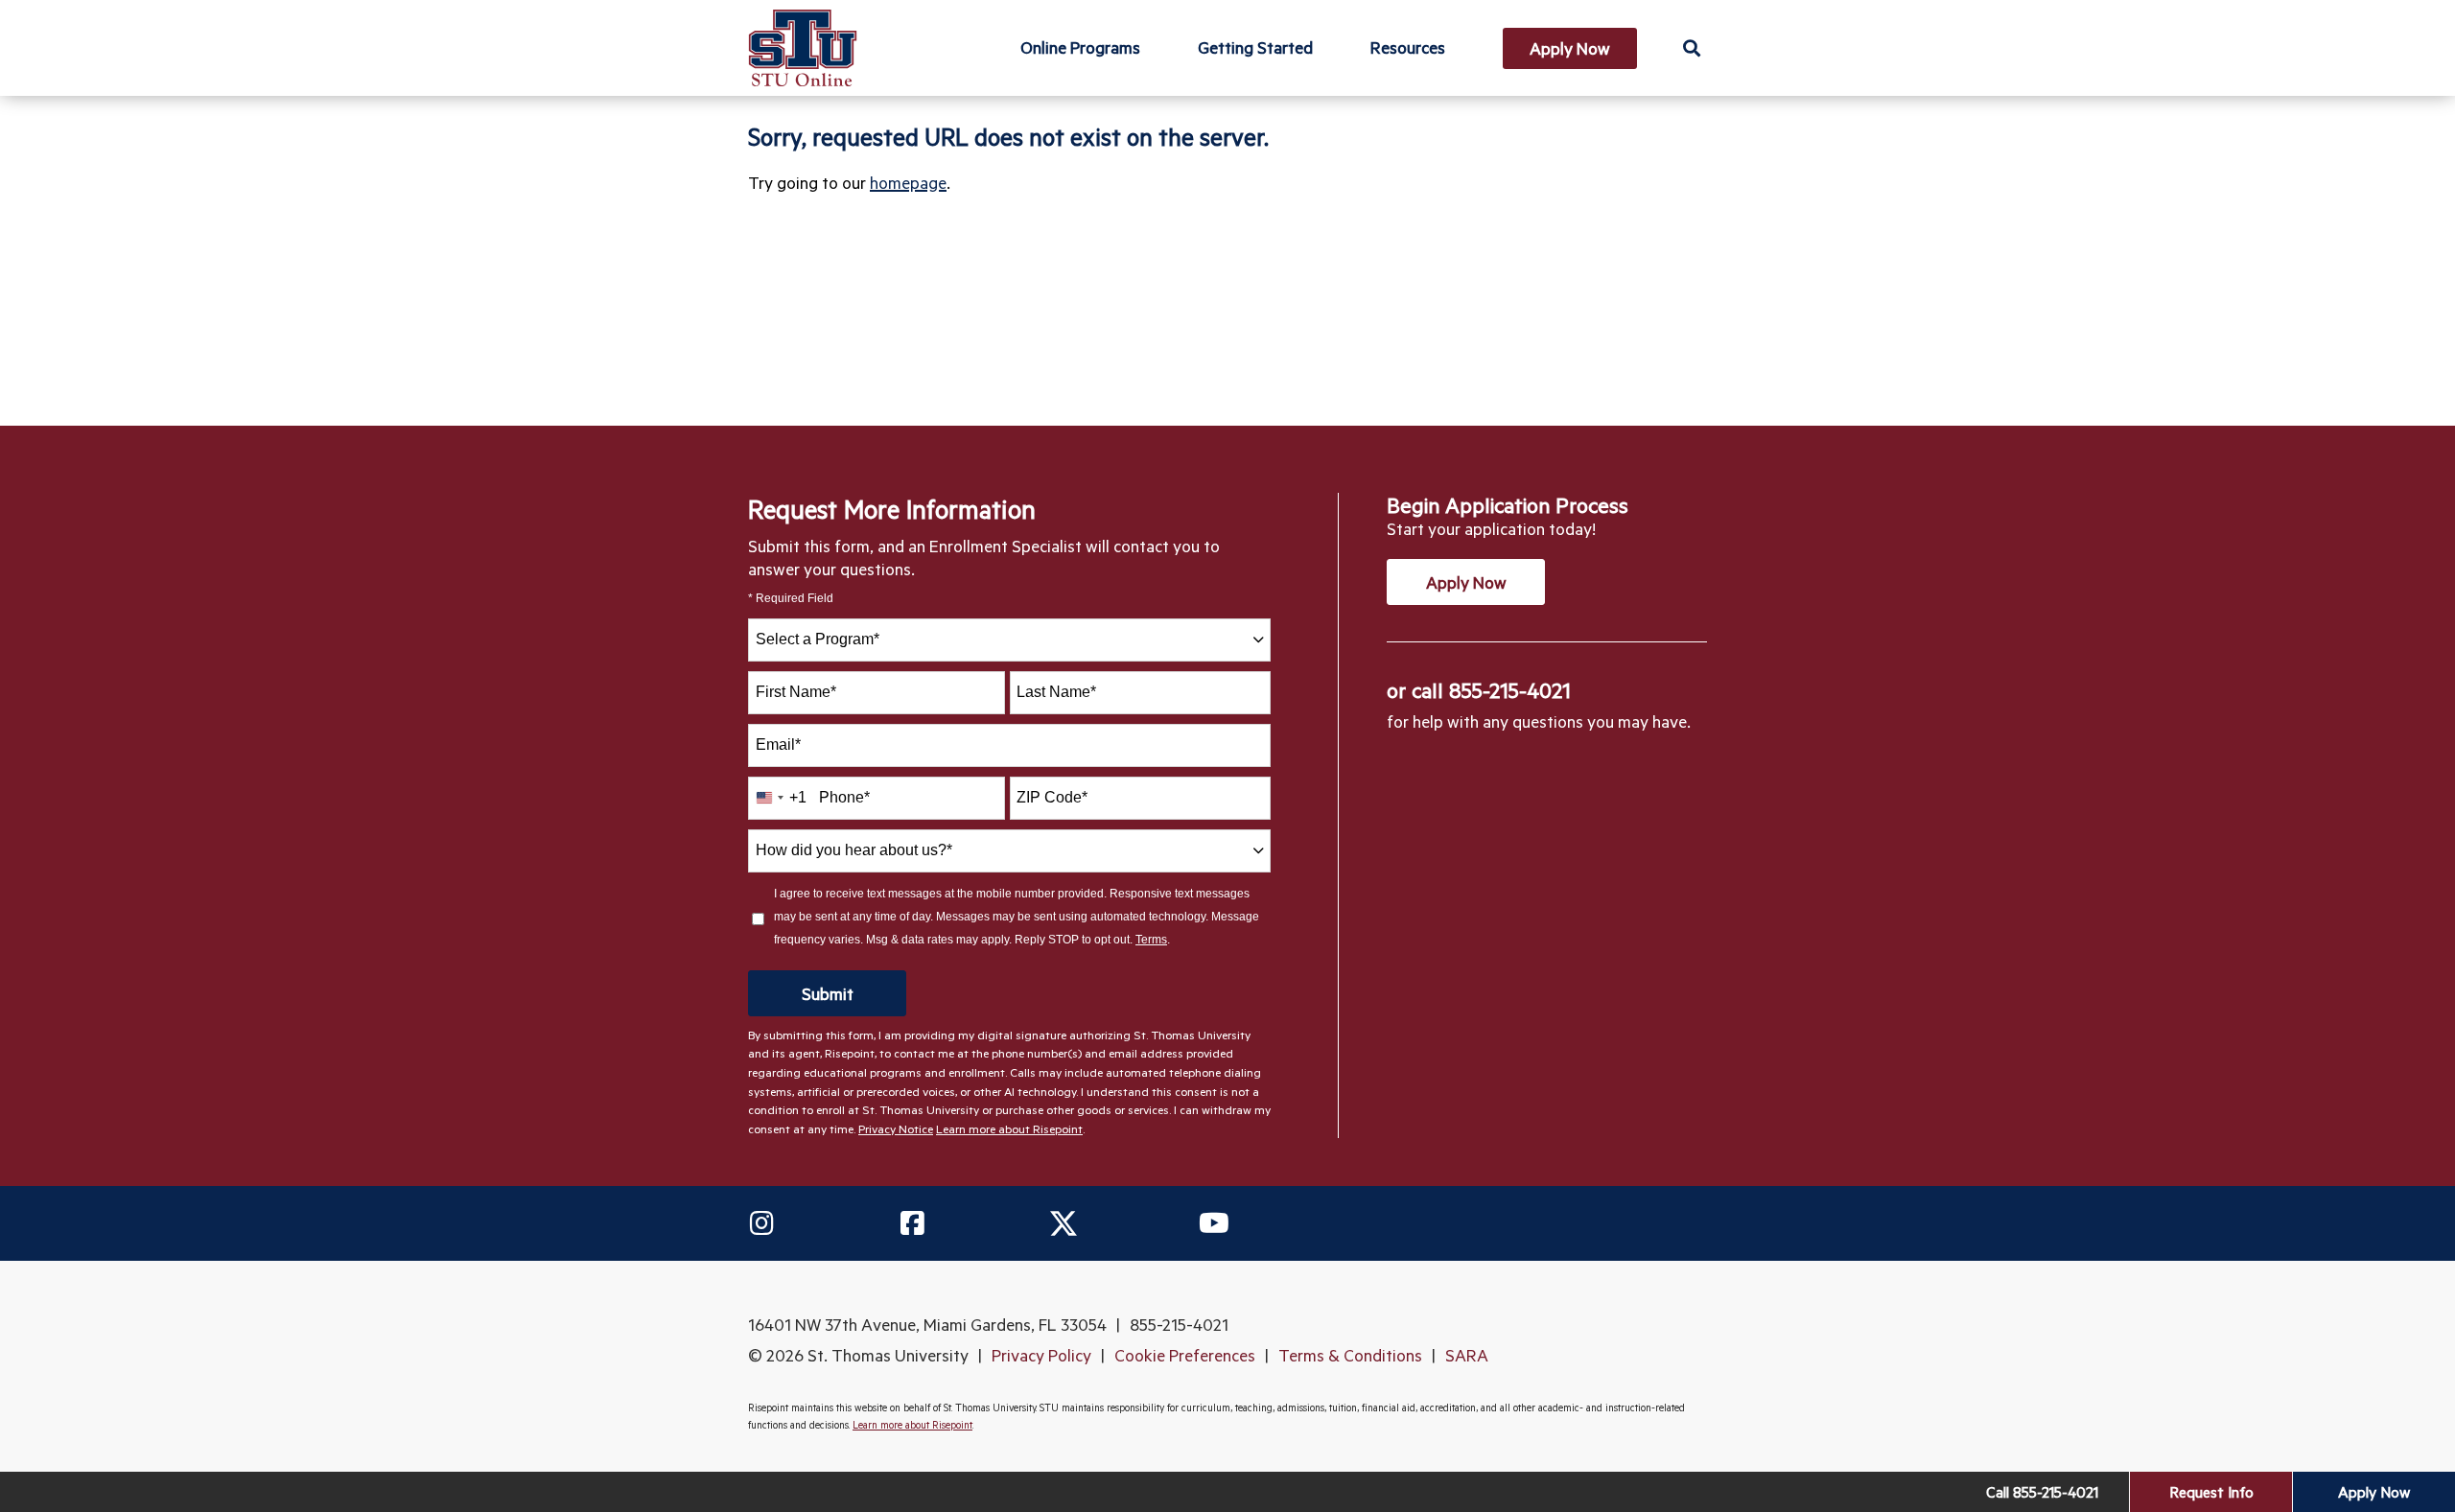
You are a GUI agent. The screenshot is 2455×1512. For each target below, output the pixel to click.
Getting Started (1255, 47)
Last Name (1056, 692)
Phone (844, 797)
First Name (796, 692)
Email (778, 744)
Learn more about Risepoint (1009, 1128)
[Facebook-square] (912, 1223)
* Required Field (791, 599)
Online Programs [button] (1080, 47)
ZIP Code (1052, 797)
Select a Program (818, 639)
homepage (908, 182)
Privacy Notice (896, 1128)
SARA (1467, 1355)
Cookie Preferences (1185, 1355)
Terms (1151, 940)
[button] (1691, 47)
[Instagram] (761, 1223)
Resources (1408, 47)
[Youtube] (1214, 1223)
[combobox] (1009, 640)
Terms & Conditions (1350, 1355)
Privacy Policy (1041, 1355)
